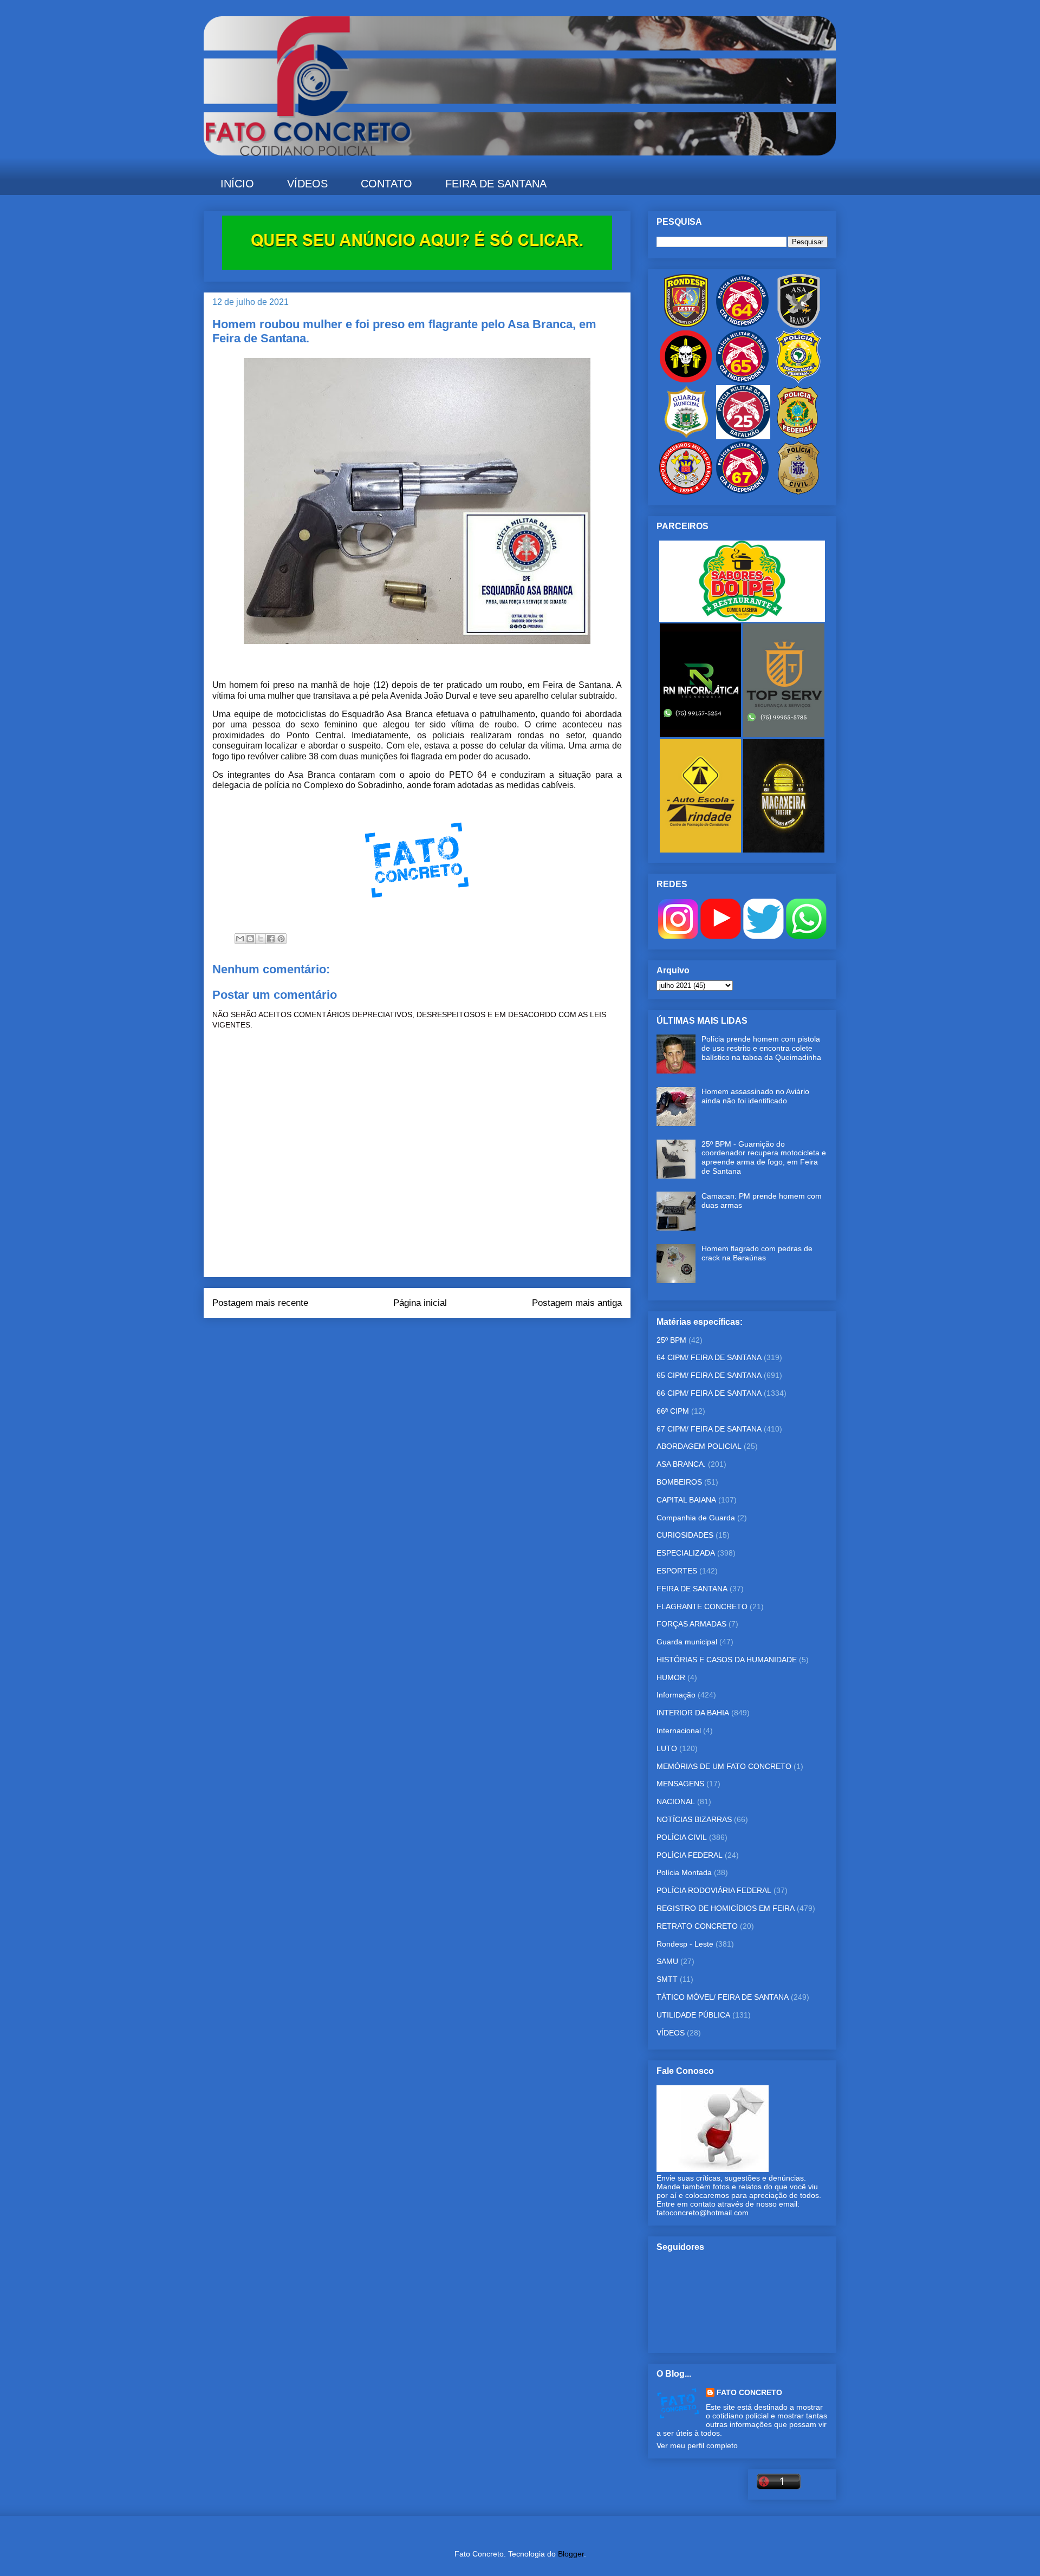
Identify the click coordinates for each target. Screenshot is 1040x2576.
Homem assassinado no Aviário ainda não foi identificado (755, 1096)
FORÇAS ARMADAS (691, 1624)
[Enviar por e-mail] (240, 939)
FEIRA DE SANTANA (496, 184)
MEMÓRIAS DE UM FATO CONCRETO (724, 1766)
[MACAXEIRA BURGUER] (784, 850)
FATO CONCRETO (749, 2392)
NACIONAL (676, 1801)
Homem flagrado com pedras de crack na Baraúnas (757, 1253)
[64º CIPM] (742, 325)
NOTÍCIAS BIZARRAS (694, 1819)
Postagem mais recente (260, 1303)
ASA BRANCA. (681, 1464)
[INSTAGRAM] (678, 936)
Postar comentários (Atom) (432, 1332)
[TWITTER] (763, 936)
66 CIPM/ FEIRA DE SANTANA (709, 1393)
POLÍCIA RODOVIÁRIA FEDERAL (714, 1890)
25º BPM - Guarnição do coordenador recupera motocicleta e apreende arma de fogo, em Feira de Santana (764, 1157)
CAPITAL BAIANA (686, 1500)
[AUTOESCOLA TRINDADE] (701, 850)
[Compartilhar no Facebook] (271, 939)
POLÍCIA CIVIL (682, 1837)
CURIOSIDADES (685, 1535)
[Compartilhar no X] (261, 939)
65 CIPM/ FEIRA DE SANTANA (709, 1375)
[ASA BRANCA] (798, 325)
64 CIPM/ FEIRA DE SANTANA (709, 1357)
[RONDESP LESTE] (686, 325)
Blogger (571, 2554)
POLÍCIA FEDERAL (690, 1855)
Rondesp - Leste (685, 1944)
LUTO (667, 1748)
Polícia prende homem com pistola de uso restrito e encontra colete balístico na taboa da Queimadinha (761, 1048)
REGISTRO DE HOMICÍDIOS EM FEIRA (726, 1908)
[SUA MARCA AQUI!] (417, 267)
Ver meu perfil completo (697, 2445)
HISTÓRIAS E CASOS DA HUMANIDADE (727, 1660)
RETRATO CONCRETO (697, 1926)
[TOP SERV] (784, 734)
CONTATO (386, 184)
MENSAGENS (680, 1784)
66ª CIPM (673, 1411)
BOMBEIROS (679, 1482)
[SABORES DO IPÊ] (742, 619)
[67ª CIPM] (742, 492)
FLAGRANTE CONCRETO (702, 1606)
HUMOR (671, 1677)
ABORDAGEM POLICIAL (699, 1446)
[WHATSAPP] (806, 936)
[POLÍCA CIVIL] (798, 492)
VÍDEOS (307, 184)
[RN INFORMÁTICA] (701, 734)
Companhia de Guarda (696, 1518)
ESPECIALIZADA (686, 1553)
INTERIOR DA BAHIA (693, 1713)
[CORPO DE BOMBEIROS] (686, 492)
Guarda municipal (687, 1642)
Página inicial (420, 1303)
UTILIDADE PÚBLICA (693, 2015)
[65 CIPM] (742, 381)
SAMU (667, 1961)
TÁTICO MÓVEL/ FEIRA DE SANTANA (723, 1997)
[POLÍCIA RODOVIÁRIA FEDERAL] (798, 381)
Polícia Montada (684, 1872)
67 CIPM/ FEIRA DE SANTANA (709, 1429)
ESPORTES (677, 1571)
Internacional (679, 1731)
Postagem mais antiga (577, 1303)
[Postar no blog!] (250, 939)
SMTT (667, 1979)
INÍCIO (237, 184)
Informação (676, 1695)
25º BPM (671, 1340)
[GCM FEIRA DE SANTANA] (687, 437)
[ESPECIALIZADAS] (686, 381)
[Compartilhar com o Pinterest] (281, 939)
